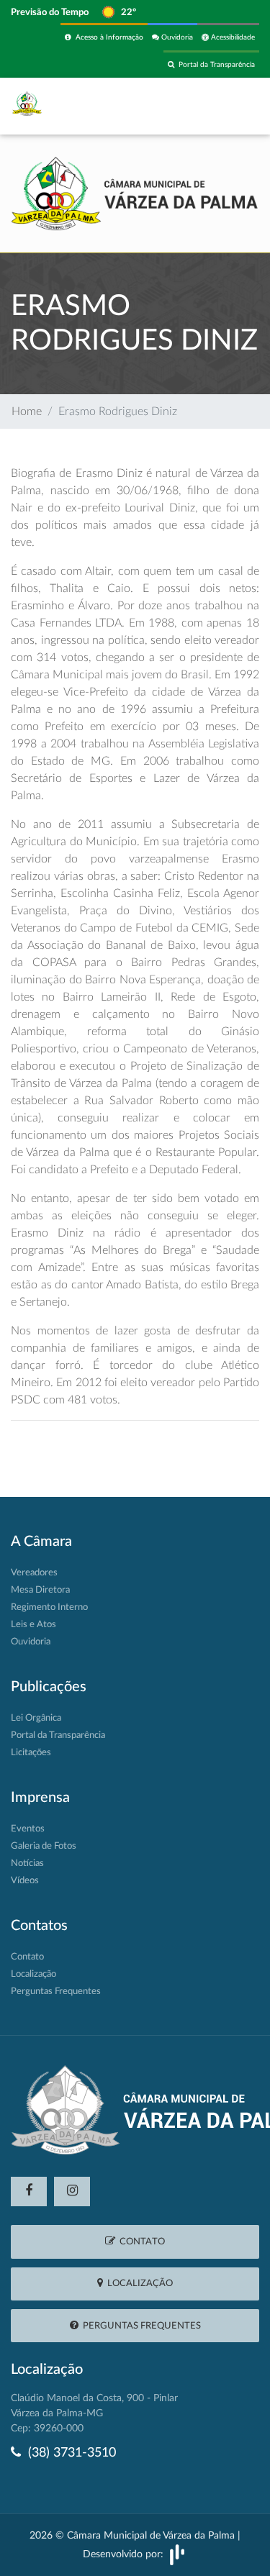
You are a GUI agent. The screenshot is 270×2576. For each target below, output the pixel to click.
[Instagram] (72, 2192)
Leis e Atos (33, 1625)
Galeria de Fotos (44, 1846)
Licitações (31, 1753)
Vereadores (34, 1573)
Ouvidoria (176, 37)
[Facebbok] (29, 2192)
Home (27, 411)
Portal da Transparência (215, 65)
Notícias (27, 1863)
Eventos (28, 1829)
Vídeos (25, 1881)
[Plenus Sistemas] (177, 2554)
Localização (33, 1974)
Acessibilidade (232, 37)
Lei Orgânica (36, 1718)
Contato (27, 1957)
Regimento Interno (49, 1607)
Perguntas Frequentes (56, 1992)
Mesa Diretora (40, 1590)
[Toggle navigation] (228, 106)
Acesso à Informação (107, 37)
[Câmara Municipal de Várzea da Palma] (135, 193)
